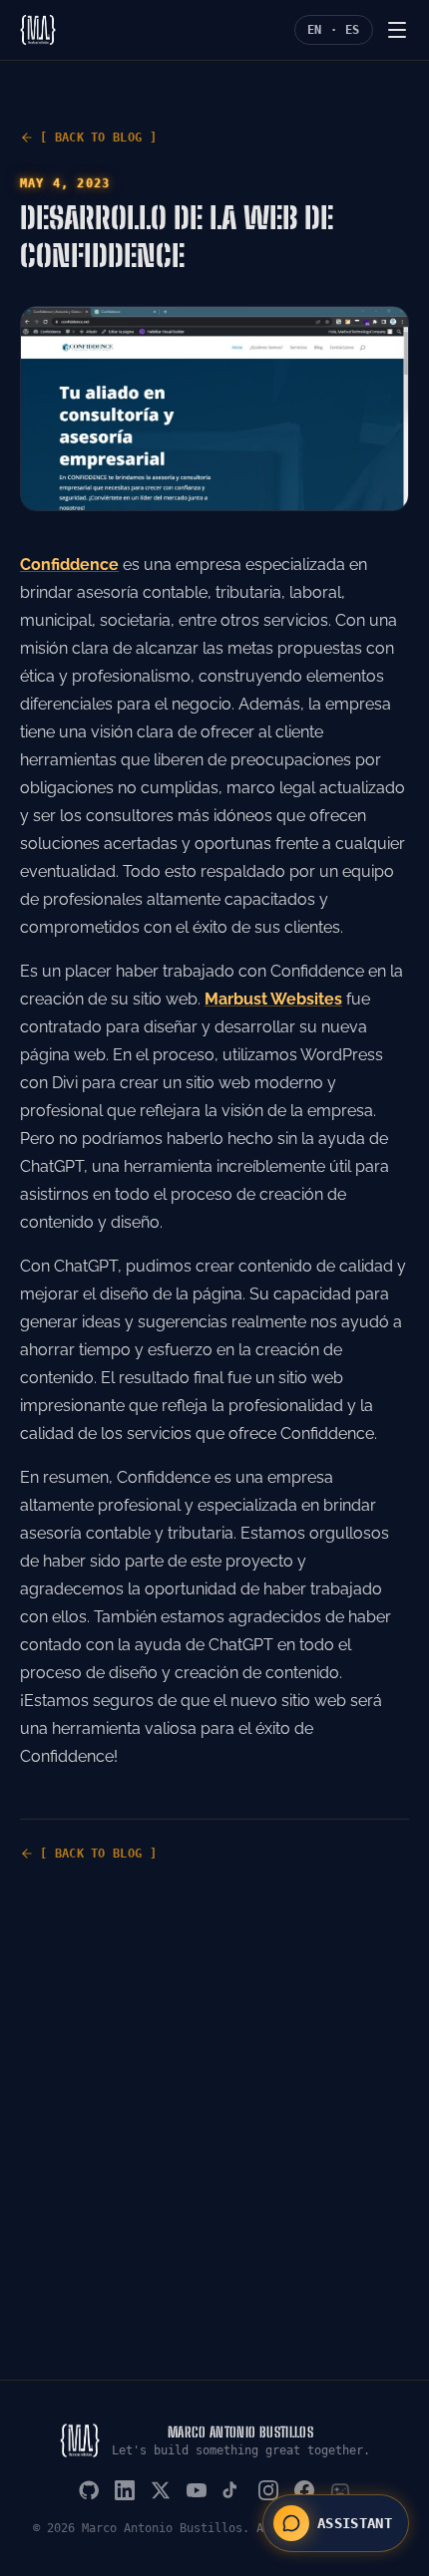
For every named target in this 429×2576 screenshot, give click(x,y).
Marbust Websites (273, 999)
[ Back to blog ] (98, 138)
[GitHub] (89, 2490)
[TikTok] (232, 2490)
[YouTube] (197, 2490)
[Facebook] (304, 2490)
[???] (340, 2490)
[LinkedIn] (125, 2490)
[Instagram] (268, 2490)
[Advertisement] (214, 2155)
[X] (161, 2490)
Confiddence (69, 565)
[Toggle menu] (397, 30)
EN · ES (334, 30)
